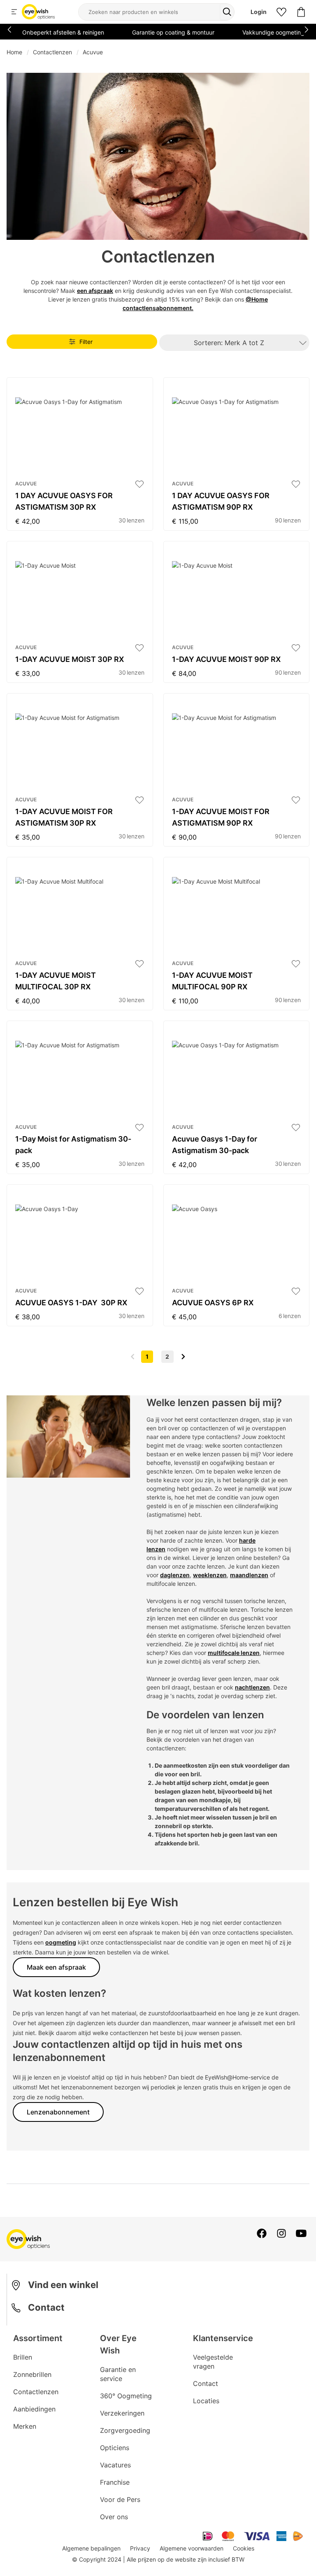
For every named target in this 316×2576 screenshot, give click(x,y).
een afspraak (95, 291)
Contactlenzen (52, 52)
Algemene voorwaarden (192, 2548)
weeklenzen (210, 1575)
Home (14, 52)
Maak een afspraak (56, 1967)
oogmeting (61, 1942)
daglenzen (175, 1575)
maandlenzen (249, 1575)
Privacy (140, 2548)
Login (259, 12)
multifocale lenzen (234, 1653)
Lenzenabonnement (58, 2112)
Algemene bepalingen (91, 2548)
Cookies (244, 2548)
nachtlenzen (252, 1687)
